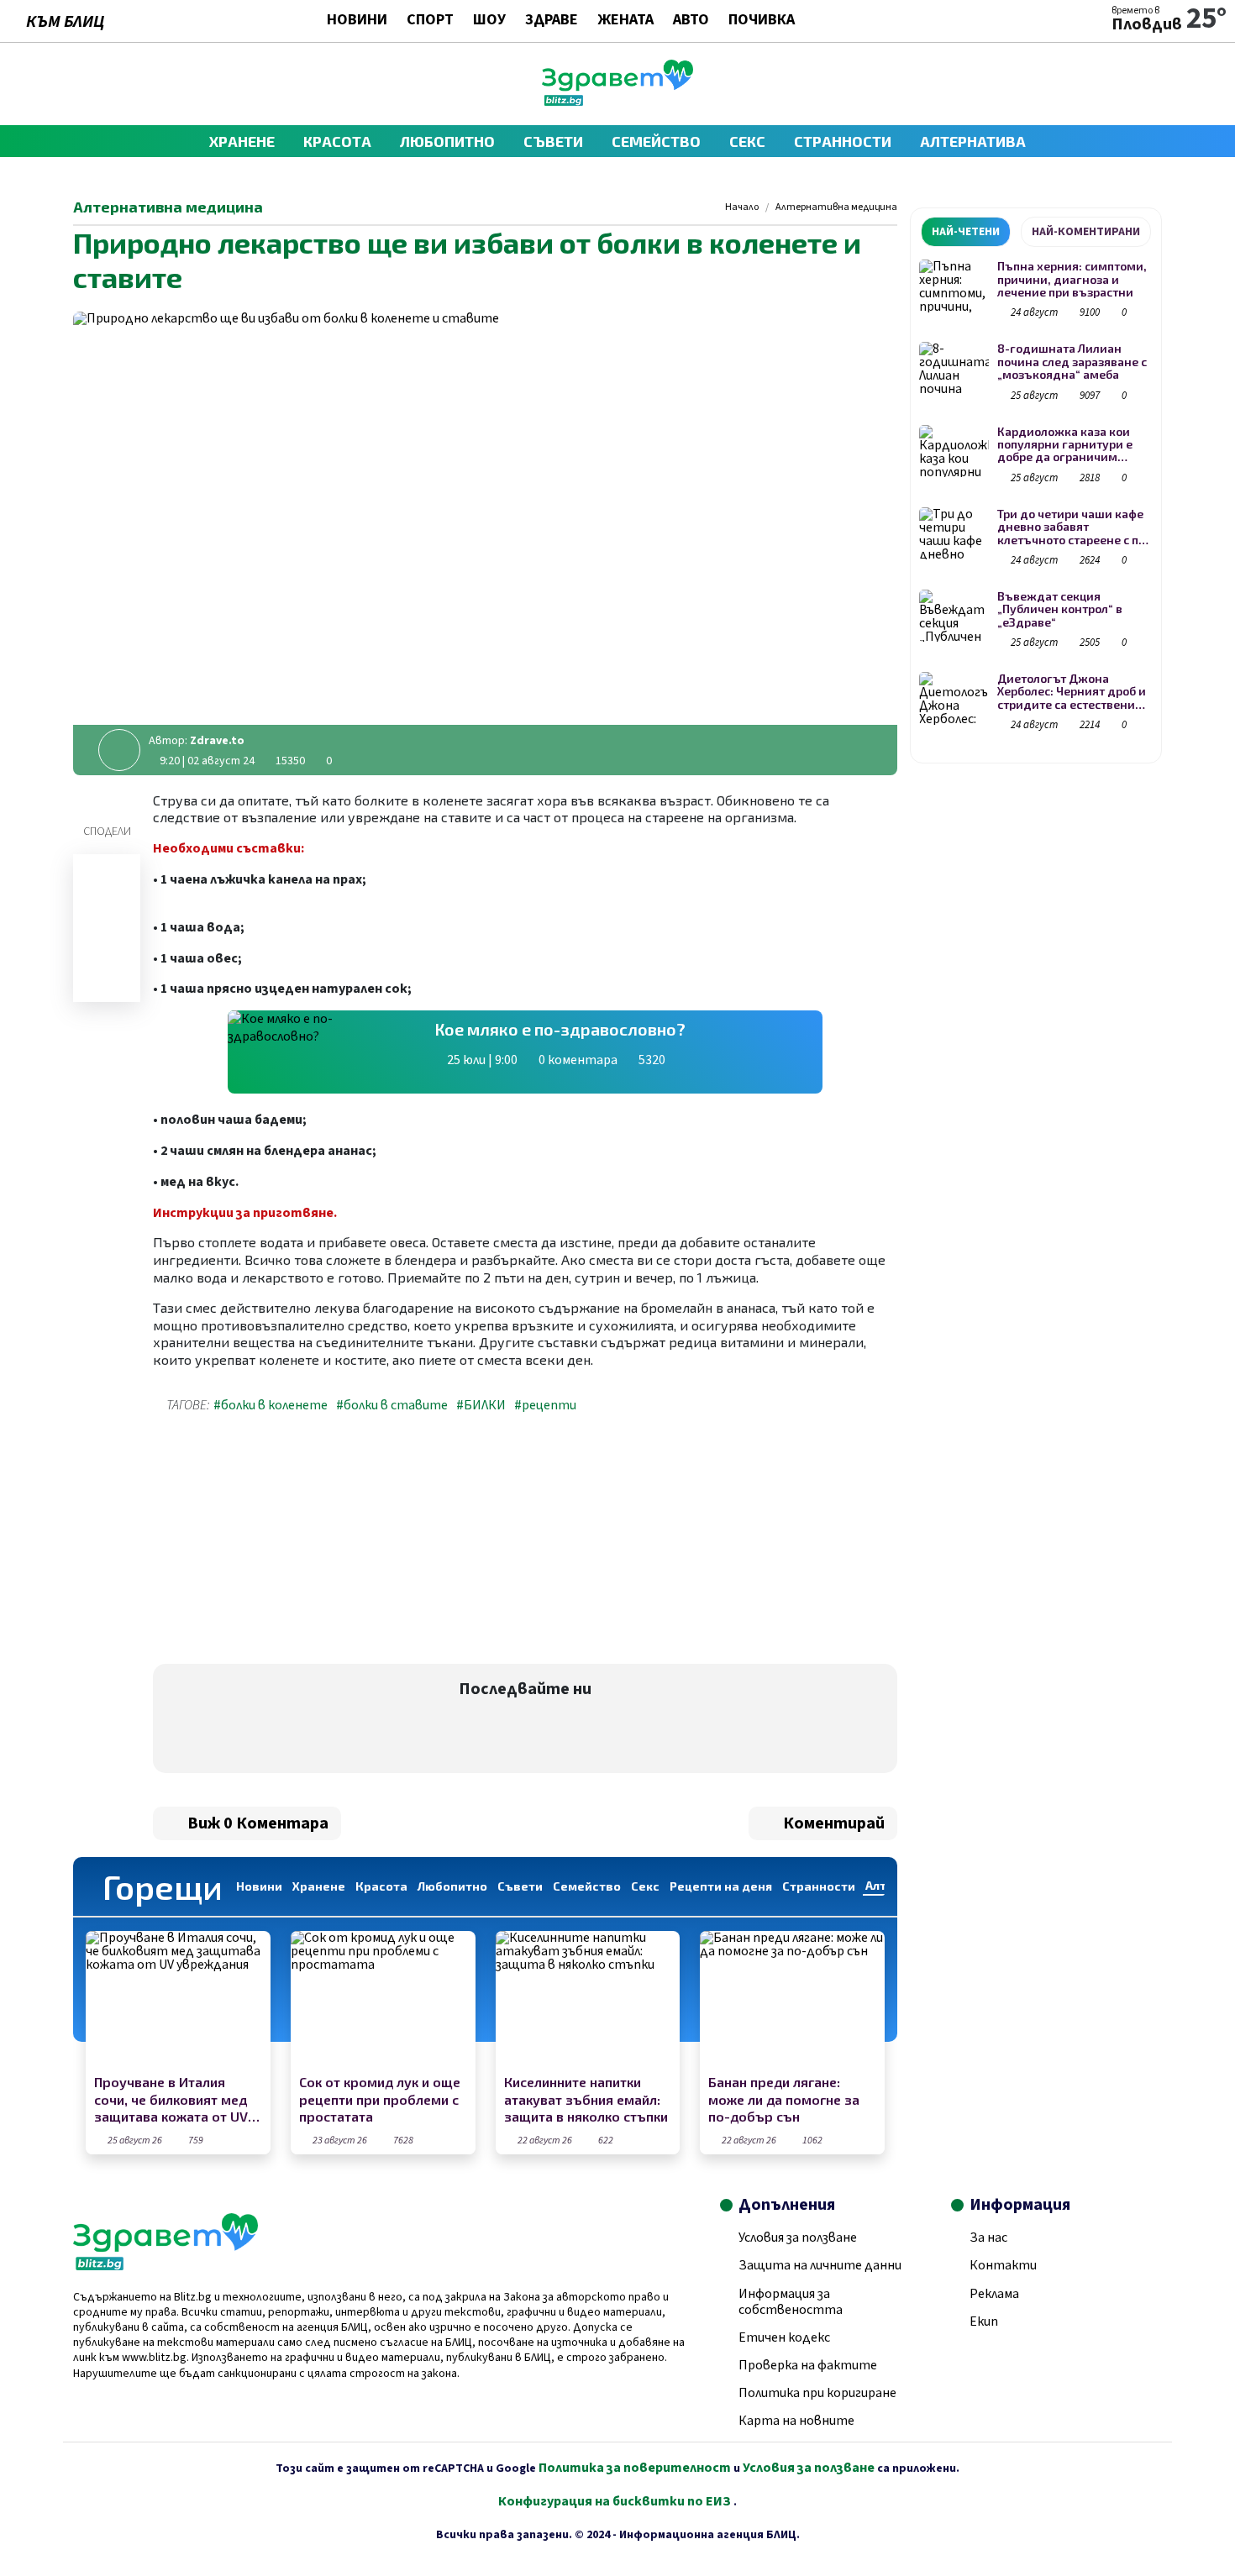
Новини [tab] (259, 1886)
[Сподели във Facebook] (107, 874)
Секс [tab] (645, 1886)
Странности (843, 141)
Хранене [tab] (319, 1886)
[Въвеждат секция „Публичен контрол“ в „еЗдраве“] (954, 616)
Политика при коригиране (817, 2393)
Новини (357, 21)
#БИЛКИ (481, 1405)
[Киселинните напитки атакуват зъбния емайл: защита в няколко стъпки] (588, 2000)
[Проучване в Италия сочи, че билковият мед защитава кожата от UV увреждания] (178, 2000)
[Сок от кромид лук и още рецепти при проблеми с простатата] (383, 2000)
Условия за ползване (798, 2238)
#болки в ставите (392, 1405)
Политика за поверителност (635, 2468)
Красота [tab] (381, 1886)
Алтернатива (973, 141)
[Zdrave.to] (617, 102)
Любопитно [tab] (452, 1886)
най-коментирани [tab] (1086, 232)
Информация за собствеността (791, 2302)
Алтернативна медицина (836, 207)
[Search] (1154, 84)
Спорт (430, 21)
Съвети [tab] (520, 1886)
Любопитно (447, 141)
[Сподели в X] (107, 961)
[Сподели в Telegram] (107, 917)
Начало (742, 207)
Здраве (552, 21)
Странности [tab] (819, 1886)
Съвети (553, 141)
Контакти (1003, 2265)
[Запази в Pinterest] (107, 983)
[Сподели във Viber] (107, 895)
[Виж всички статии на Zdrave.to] (119, 750)
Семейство (656, 141)
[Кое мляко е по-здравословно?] (323, 1052)
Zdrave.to (217, 741)
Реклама (994, 2294)
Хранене (242, 141)
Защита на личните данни (820, 2265)
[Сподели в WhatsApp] (107, 939)
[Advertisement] (334, 1542)
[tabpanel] (1036, 498)
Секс (747, 141)
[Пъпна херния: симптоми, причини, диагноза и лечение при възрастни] (954, 286)
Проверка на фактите (808, 2365)
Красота (337, 141)
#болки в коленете (271, 1405)
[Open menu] (81, 84)
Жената (625, 21)
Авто (691, 21)
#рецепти (545, 1405)
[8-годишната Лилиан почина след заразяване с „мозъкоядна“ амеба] (954, 368)
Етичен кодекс (784, 2337)
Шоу (489, 21)
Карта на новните (796, 2421)
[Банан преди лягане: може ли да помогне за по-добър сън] (792, 2000)
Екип (984, 2322)
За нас (988, 2238)
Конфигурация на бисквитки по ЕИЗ (616, 2501)
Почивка (762, 21)
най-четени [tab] (966, 232)
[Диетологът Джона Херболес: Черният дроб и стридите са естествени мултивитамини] (954, 698)
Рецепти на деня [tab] (721, 1886)
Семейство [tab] (587, 1886)
